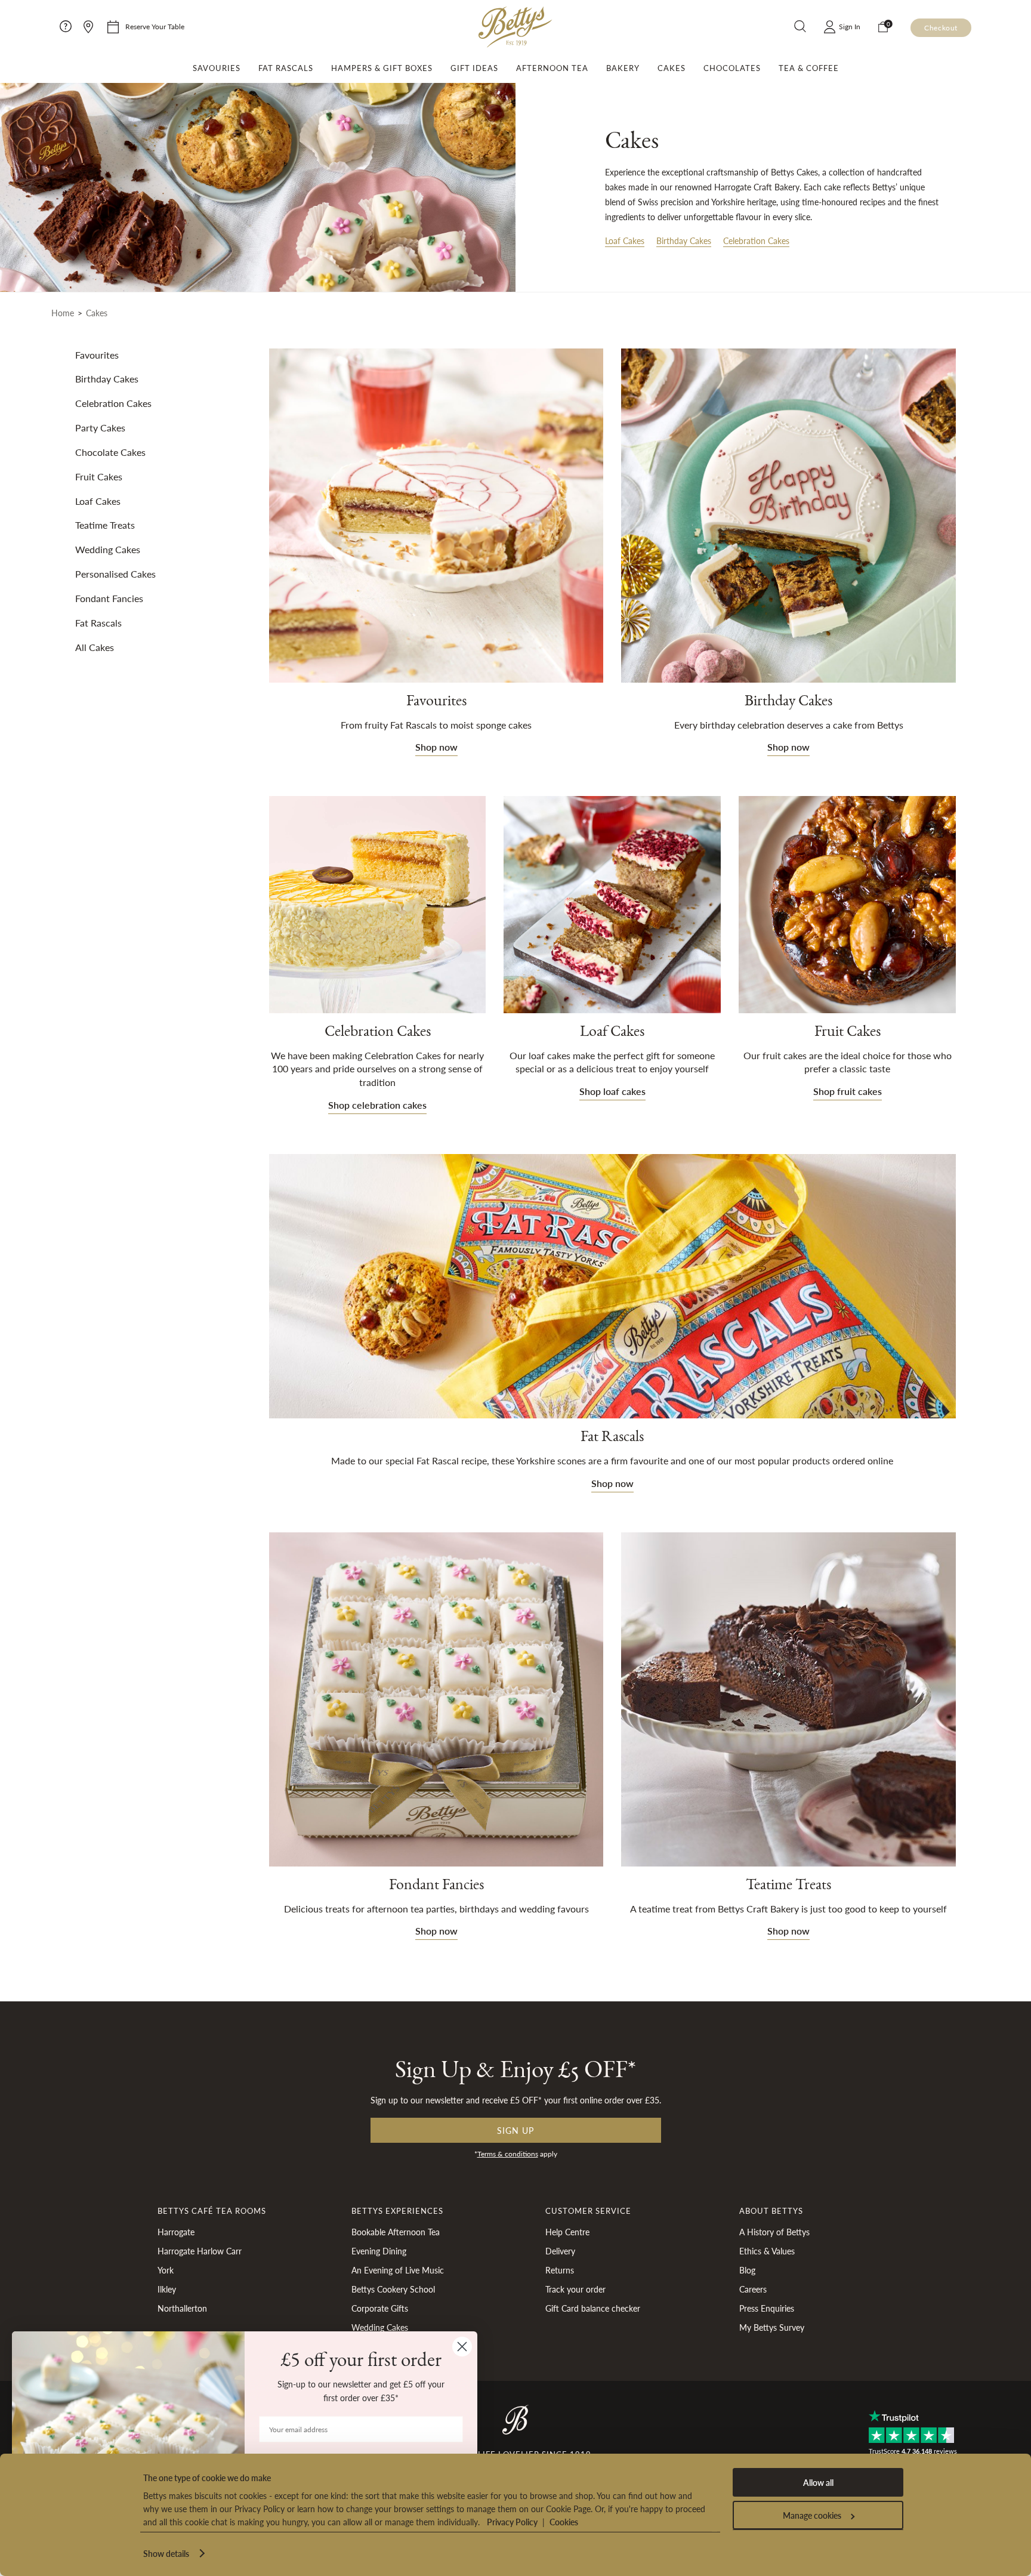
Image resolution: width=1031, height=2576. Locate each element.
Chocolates (732, 68)
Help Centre (567, 2232)
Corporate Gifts (380, 2308)
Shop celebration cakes (377, 1105)
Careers (753, 2289)
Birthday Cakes (684, 240)
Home (63, 313)
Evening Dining (379, 2251)
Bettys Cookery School (393, 2289)
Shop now (436, 747)
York (166, 2270)
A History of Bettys (774, 2232)
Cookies (564, 2522)
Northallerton (182, 2308)
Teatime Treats (788, 1887)
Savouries (217, 68)
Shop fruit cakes (848, 1091)
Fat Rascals (286, 68)
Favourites (436, 704)
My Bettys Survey (772, 2327)
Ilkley (167, 2289)
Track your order (575, 2289)
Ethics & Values (767, 2251)
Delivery (560, 2251)
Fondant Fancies (436, 1887)
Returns (560, 2270)
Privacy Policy (512, 2522)
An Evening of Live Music (398, 2270)
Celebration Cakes (756, 240)
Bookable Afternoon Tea (396, 2232)
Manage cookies (812, 2515)
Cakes (672, 68)
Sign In (850, 27)
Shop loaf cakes (612, 1091)
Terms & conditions (508, 2154)
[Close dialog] (462, 2347)
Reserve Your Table (155, 27)
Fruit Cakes (848, 1034)
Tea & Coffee (809, 68)
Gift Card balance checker (593, 2308)
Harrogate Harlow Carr (200, 2251)
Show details (166, 2553)
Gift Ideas (474, 68)
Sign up (515, 2130)
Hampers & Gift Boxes (382, 68)
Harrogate (176, 2232)
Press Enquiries (767, 2308)
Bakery (623, 68)
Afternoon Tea (552, 68)
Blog (747, 2270)
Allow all (818, 2482)
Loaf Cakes (625, 240)
